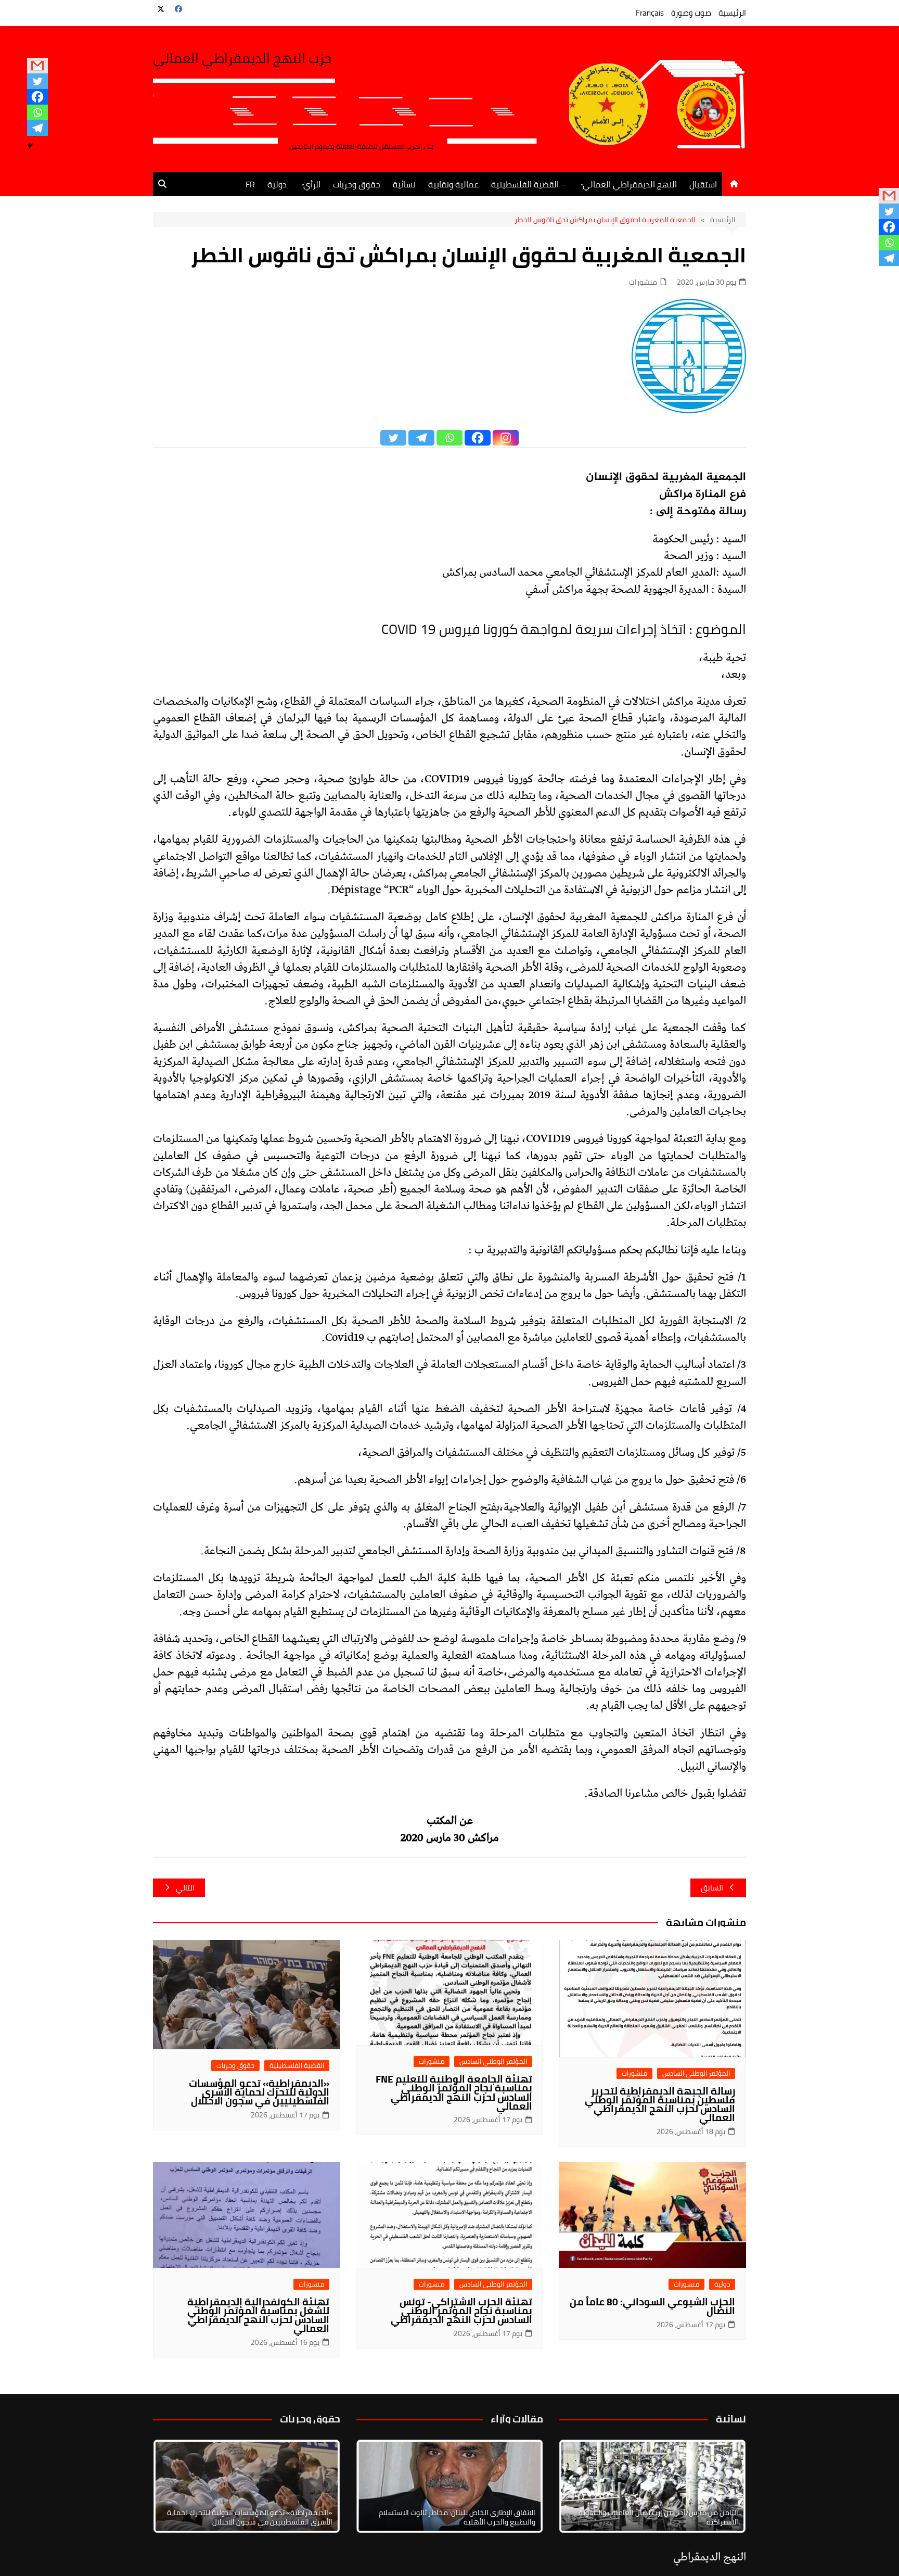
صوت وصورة (691, 13)
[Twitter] (37, 81)
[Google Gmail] (37, 66)
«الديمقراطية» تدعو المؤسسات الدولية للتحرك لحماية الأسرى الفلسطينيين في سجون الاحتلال (259, 2092)
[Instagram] (506, 438)
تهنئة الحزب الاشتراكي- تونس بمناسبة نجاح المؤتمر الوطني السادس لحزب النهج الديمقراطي (461, 2311)
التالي (185, 1888)
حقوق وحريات (357, 184)
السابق (712, 1888)
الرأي (312, 184)
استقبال (703, 184)
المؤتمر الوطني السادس (696, 2073)
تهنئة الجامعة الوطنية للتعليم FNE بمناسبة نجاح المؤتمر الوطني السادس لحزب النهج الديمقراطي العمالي (454, 2092)
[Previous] (378, 2486)
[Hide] (30, 146)
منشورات (643, 282)
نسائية (404, 184)
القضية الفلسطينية (297, 2066)
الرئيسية (732, 13)
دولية (277, 184)
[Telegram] (37, 128)
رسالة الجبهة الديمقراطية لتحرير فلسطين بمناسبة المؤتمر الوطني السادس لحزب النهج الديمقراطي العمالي (660, 2104)
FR (250, 184)
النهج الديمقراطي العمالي (630, 184)
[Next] (724, 2486)
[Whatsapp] (37, 112)
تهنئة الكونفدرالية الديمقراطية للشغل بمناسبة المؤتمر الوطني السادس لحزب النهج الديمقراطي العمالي (258, 2315)
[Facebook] (37, 97)
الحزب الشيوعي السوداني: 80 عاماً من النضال (652, 2306)
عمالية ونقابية (453, 184)
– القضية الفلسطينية (529, 184)
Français (650, 13)
